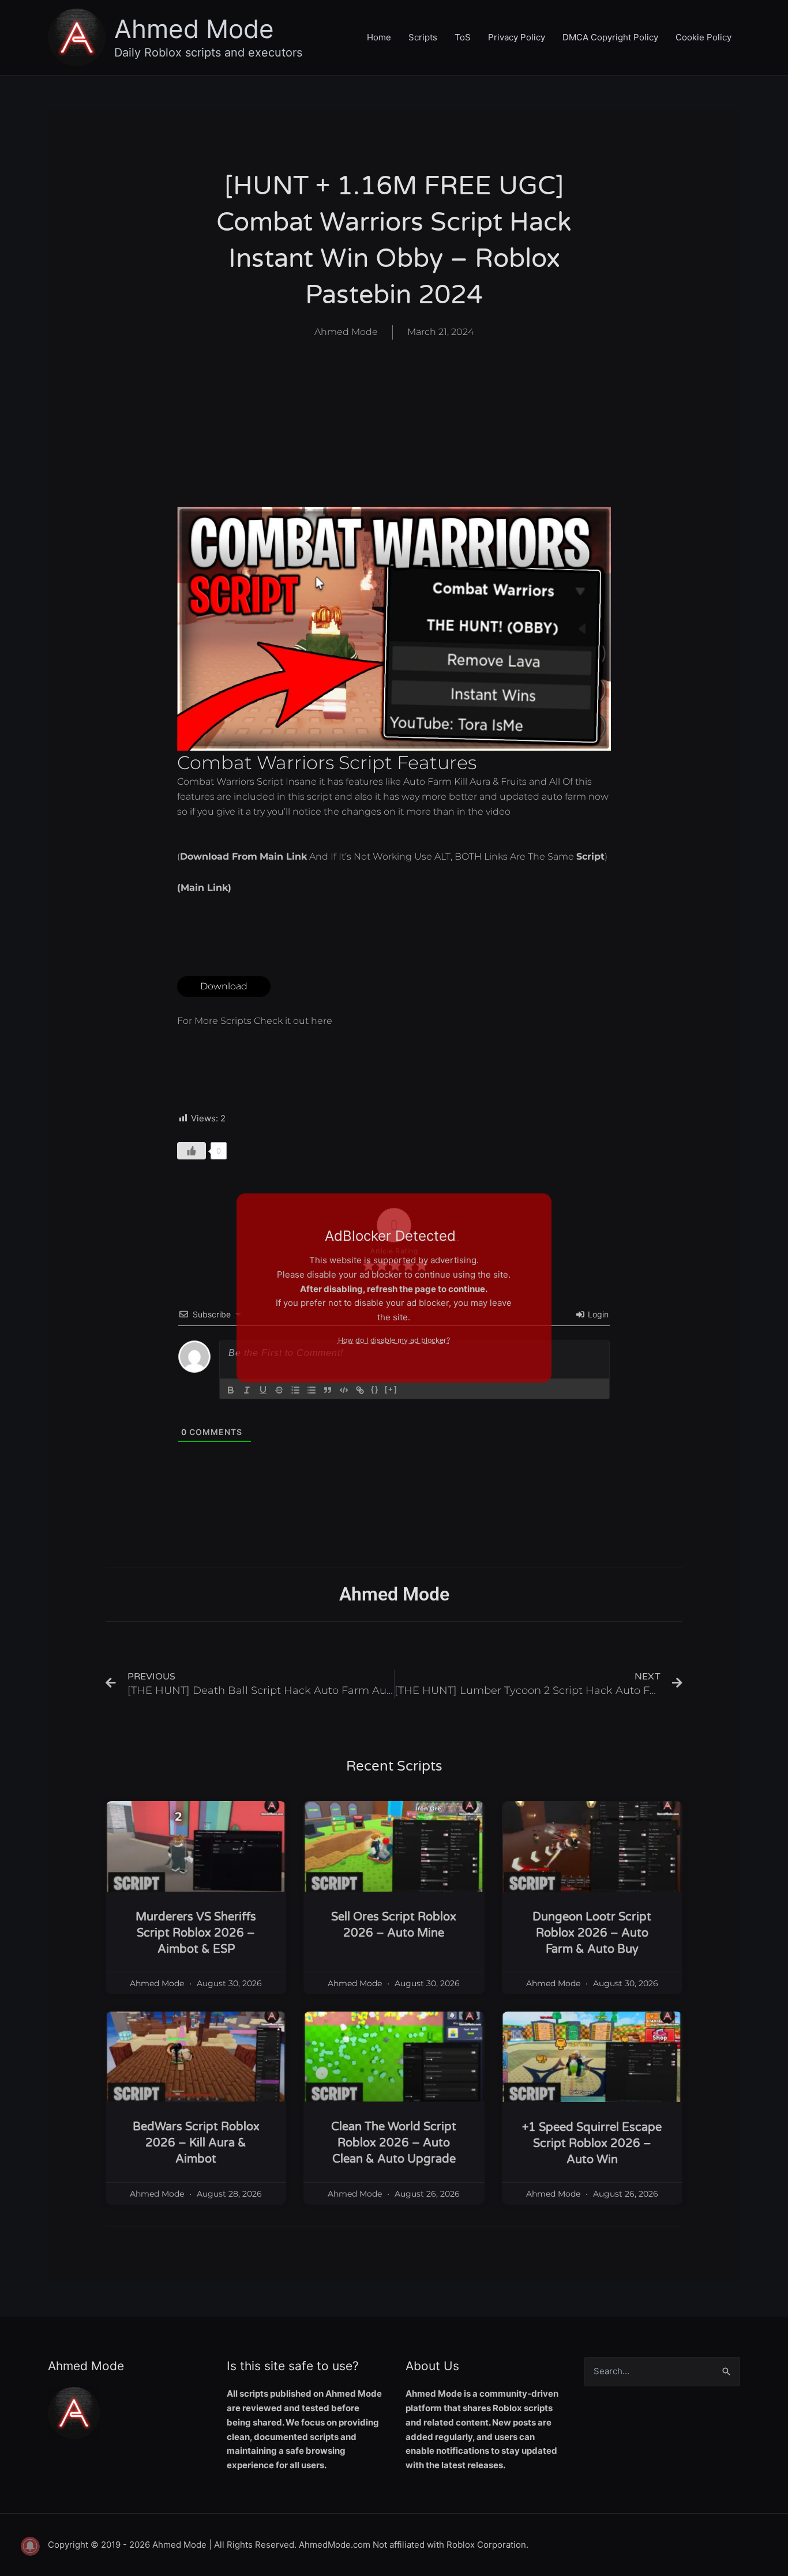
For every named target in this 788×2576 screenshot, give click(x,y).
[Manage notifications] (30, 2546)
